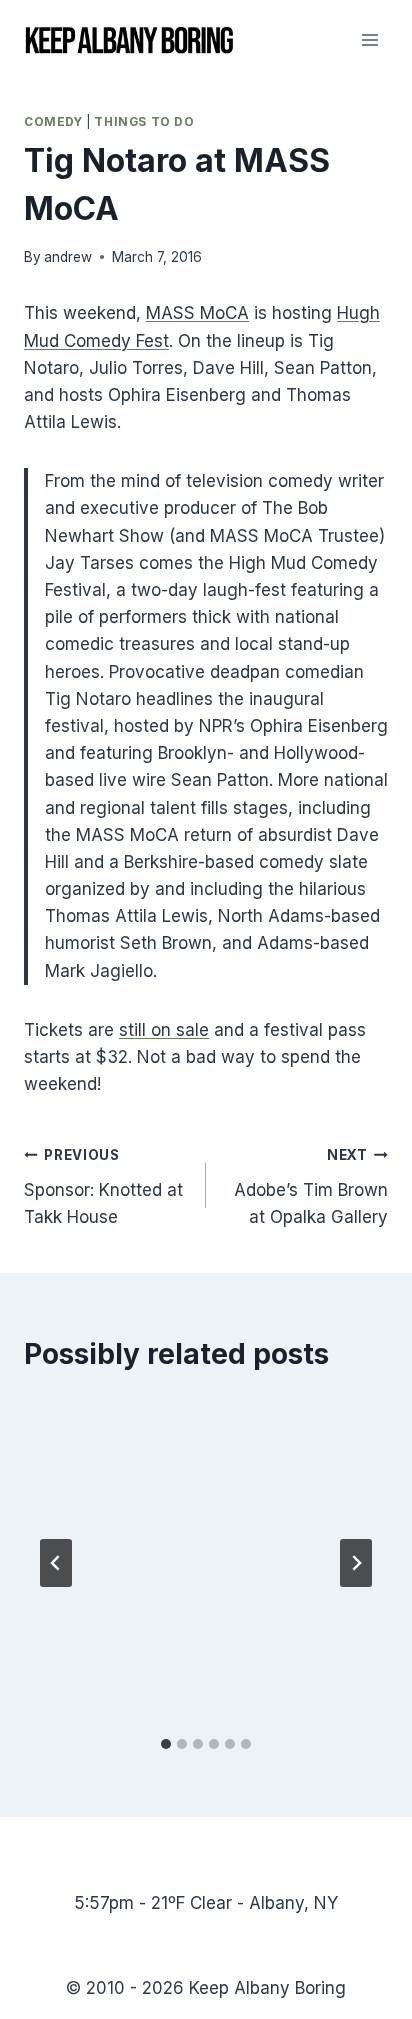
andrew (68, 257)
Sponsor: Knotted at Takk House (103, 1187)
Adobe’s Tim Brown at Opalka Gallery (311, 1187)
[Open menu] (369, 39)
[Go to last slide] (56, 1563)
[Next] (356, 1563)
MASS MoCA (197, 313)
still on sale (164, 1030)
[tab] (166, 1744)
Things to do (144, 121)
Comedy (53, 121)
